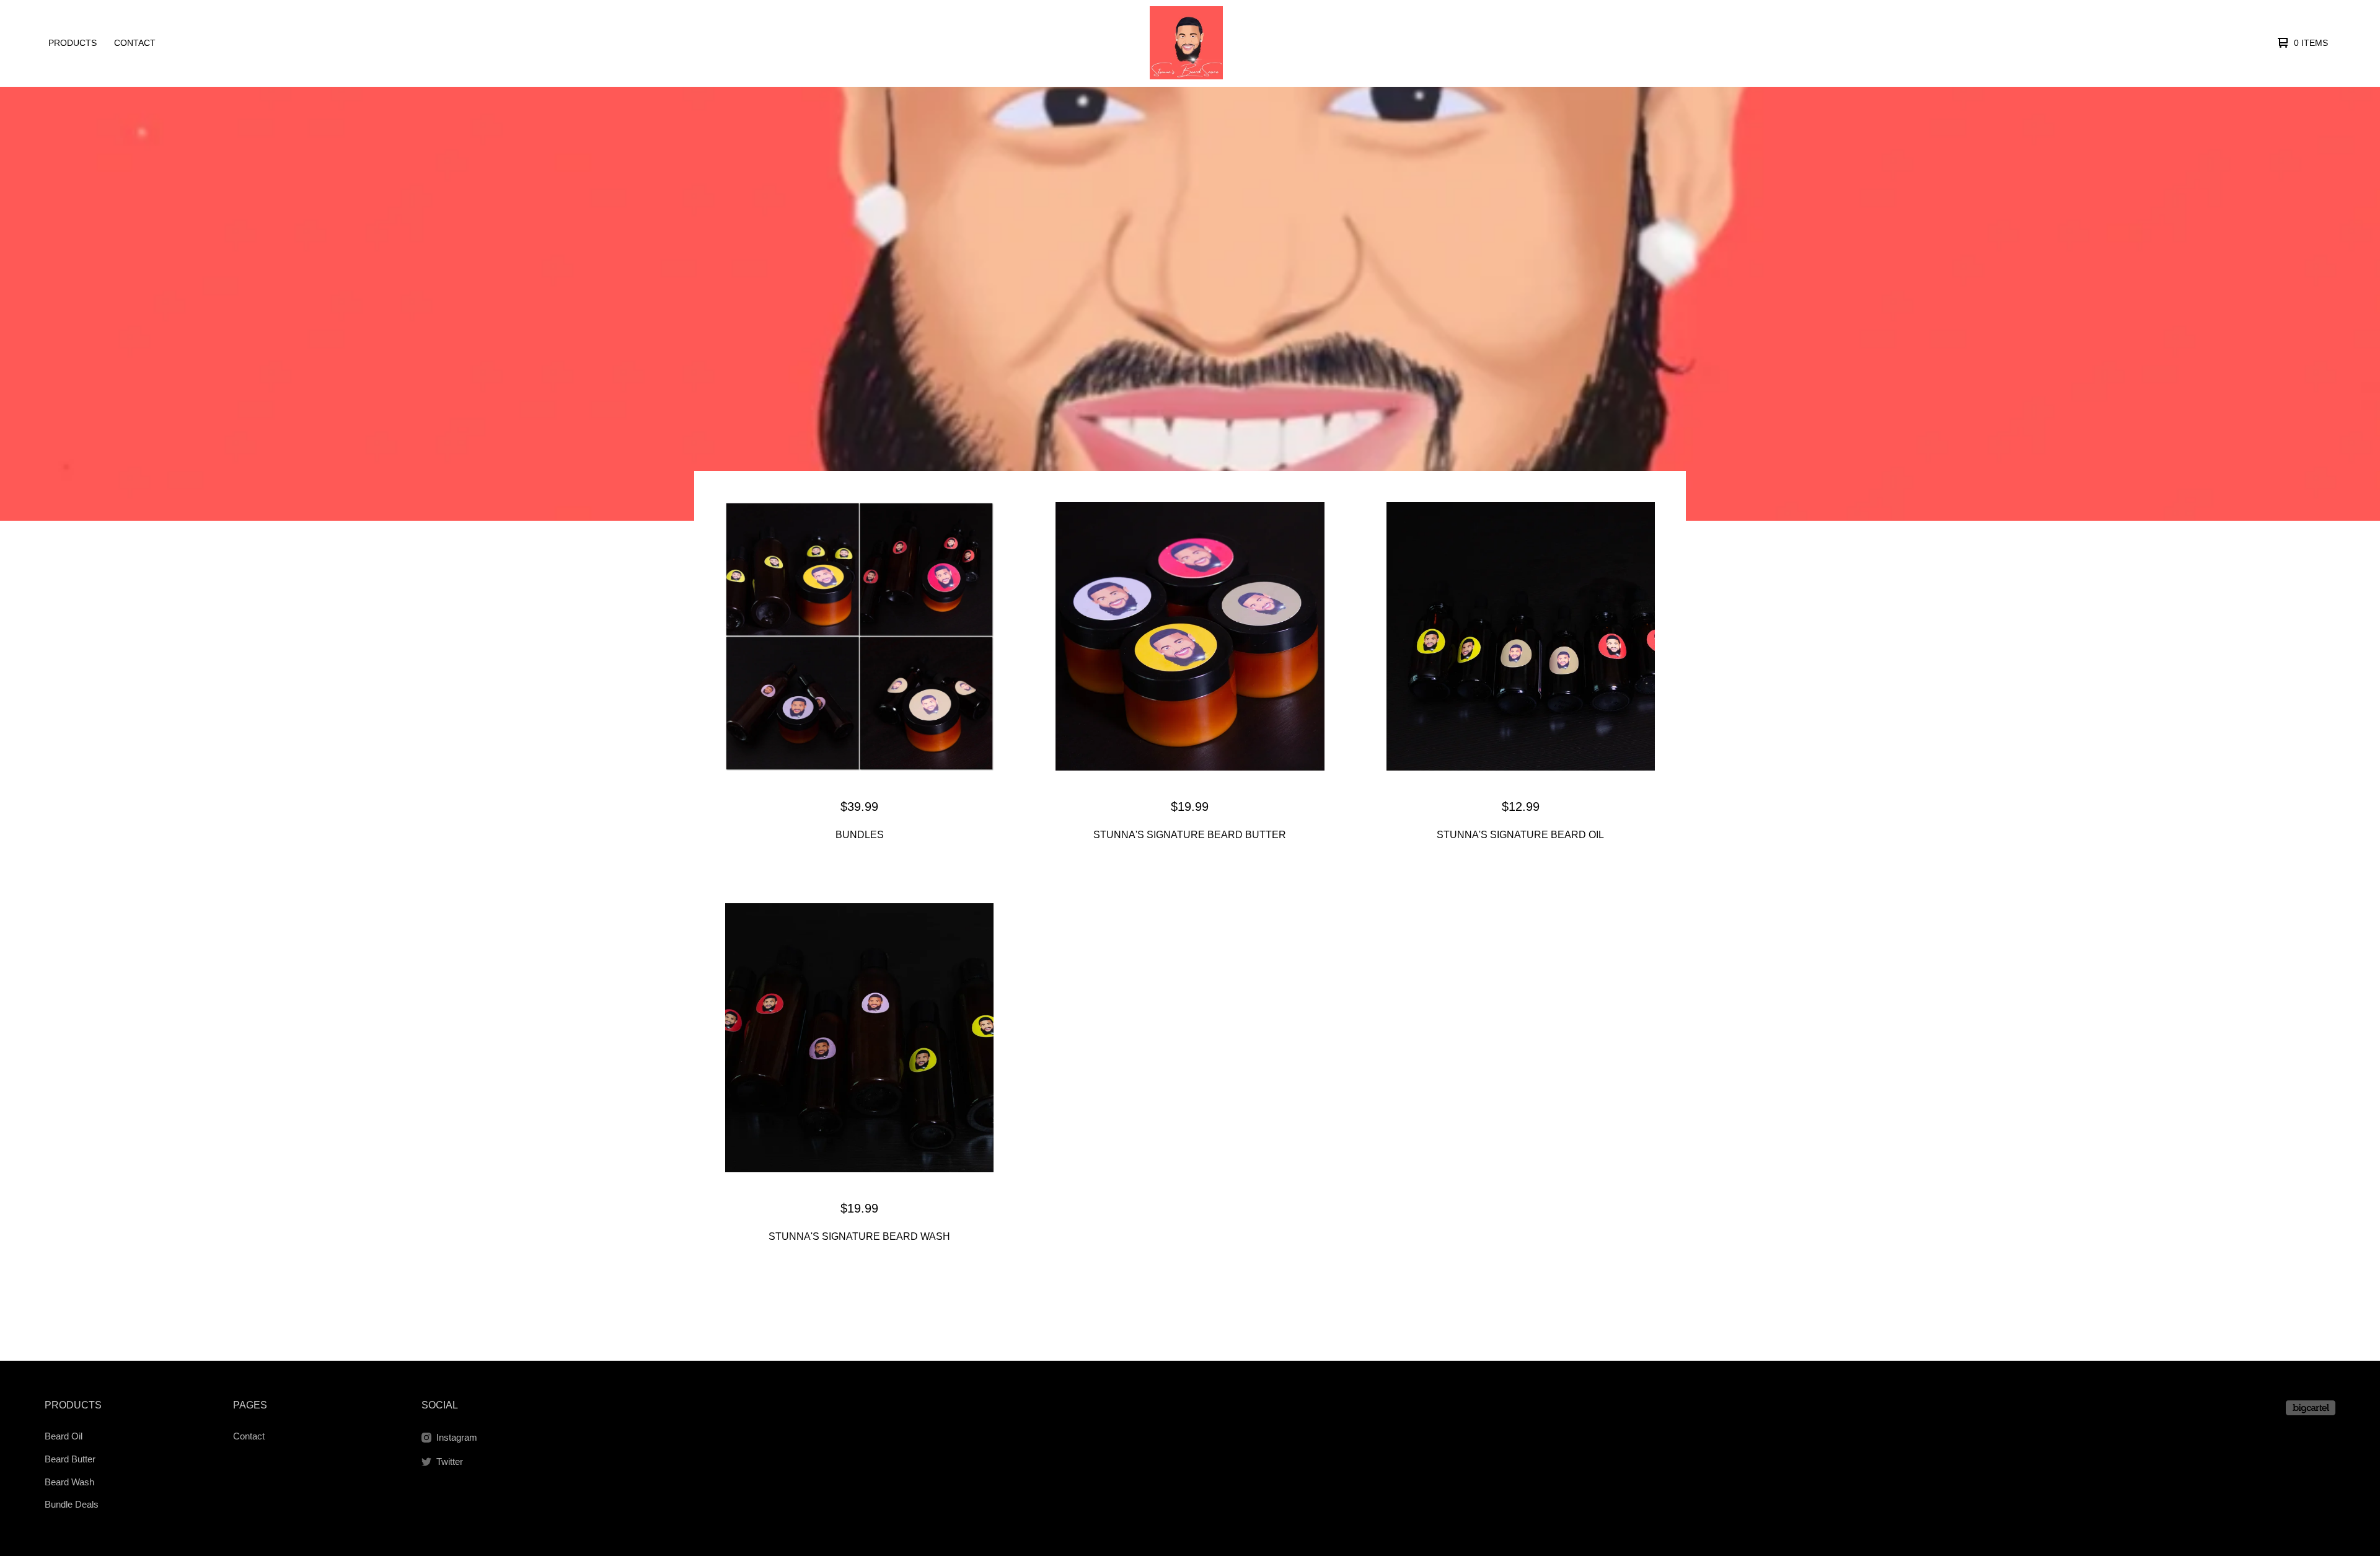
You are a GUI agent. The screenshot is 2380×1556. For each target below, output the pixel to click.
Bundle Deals (72, 1504)
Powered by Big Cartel (2311, 1408)
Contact (135, 43)
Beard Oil (64, 1436)
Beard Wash (69, 1482)
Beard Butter (70, 1459)
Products (73, 43)
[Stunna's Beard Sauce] (1186, 43)
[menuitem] (73, 43)
